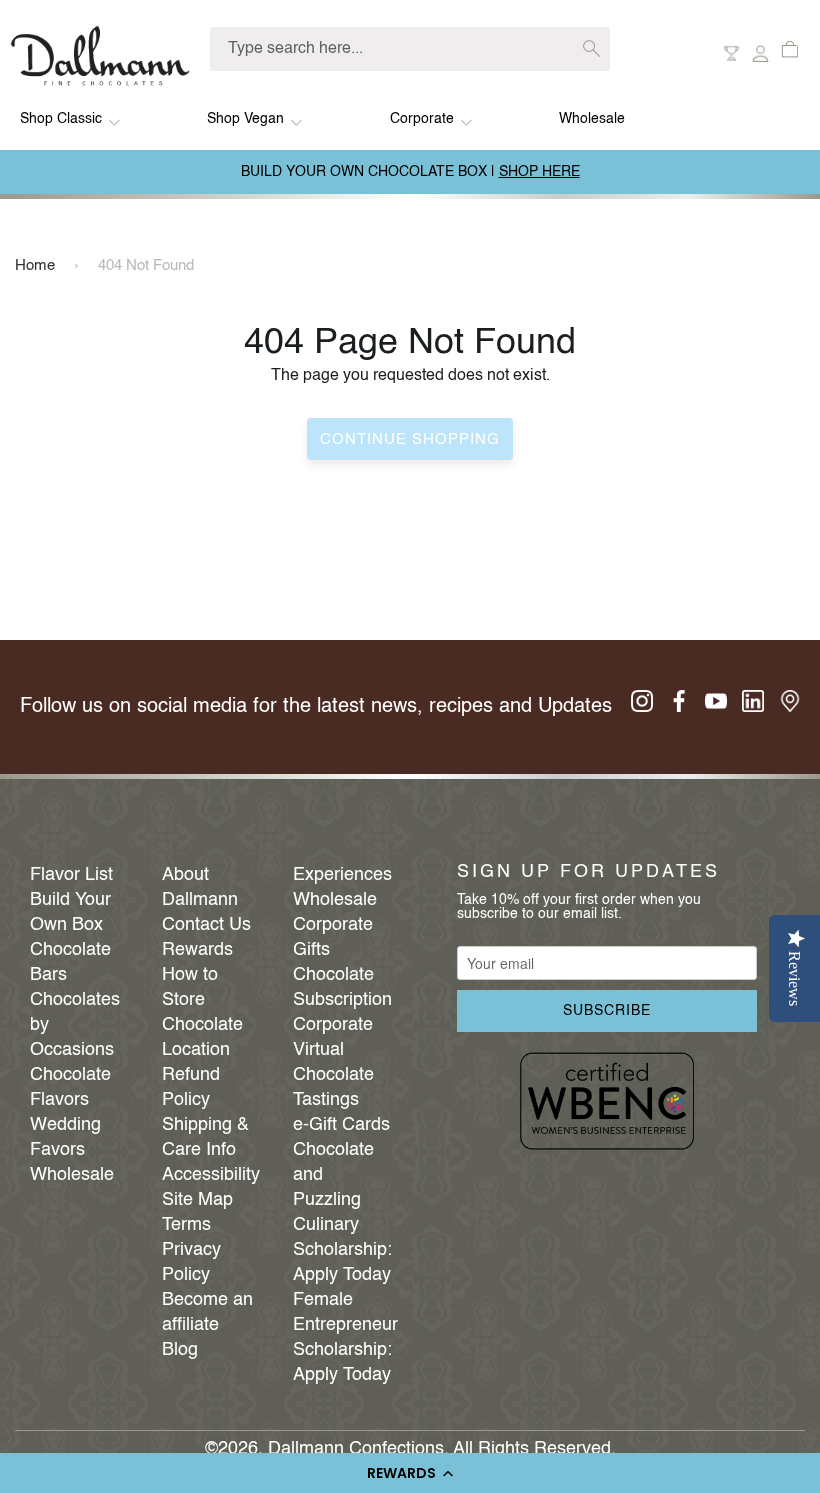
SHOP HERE (539, 172)
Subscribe (607, 1011)
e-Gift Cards (341, 1125)
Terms (186, 1225)
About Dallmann (200, 887)
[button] (410, 1473)
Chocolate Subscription (342, 987)
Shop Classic (61, 119)
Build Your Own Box (70, 912)
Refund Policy (191, 1087)
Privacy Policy (191, 1262)
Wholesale (592, 119)
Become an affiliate (207, 1312)
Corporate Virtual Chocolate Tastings (333, 1062)
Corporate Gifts (333, 937)
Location (196, 1050)
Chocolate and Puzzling (333, 1175)
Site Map (197, 1200)
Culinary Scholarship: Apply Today (342, 1250)
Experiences (342, 875)
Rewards (197, 950)
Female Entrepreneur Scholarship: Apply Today (344, 1337)
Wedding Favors (65, 1137)
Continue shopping (410, 439)
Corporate (422, 119)
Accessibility (211, 1175)
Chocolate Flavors (70, 1087)
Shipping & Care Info (205, 1137)
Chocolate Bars (70, 962)
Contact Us (206, 925)
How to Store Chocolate (202, 1000)
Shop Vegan (245, 119)
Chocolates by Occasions (75, 1025)
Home (35, 265)
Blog (180, 1350)
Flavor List (71, 875)
